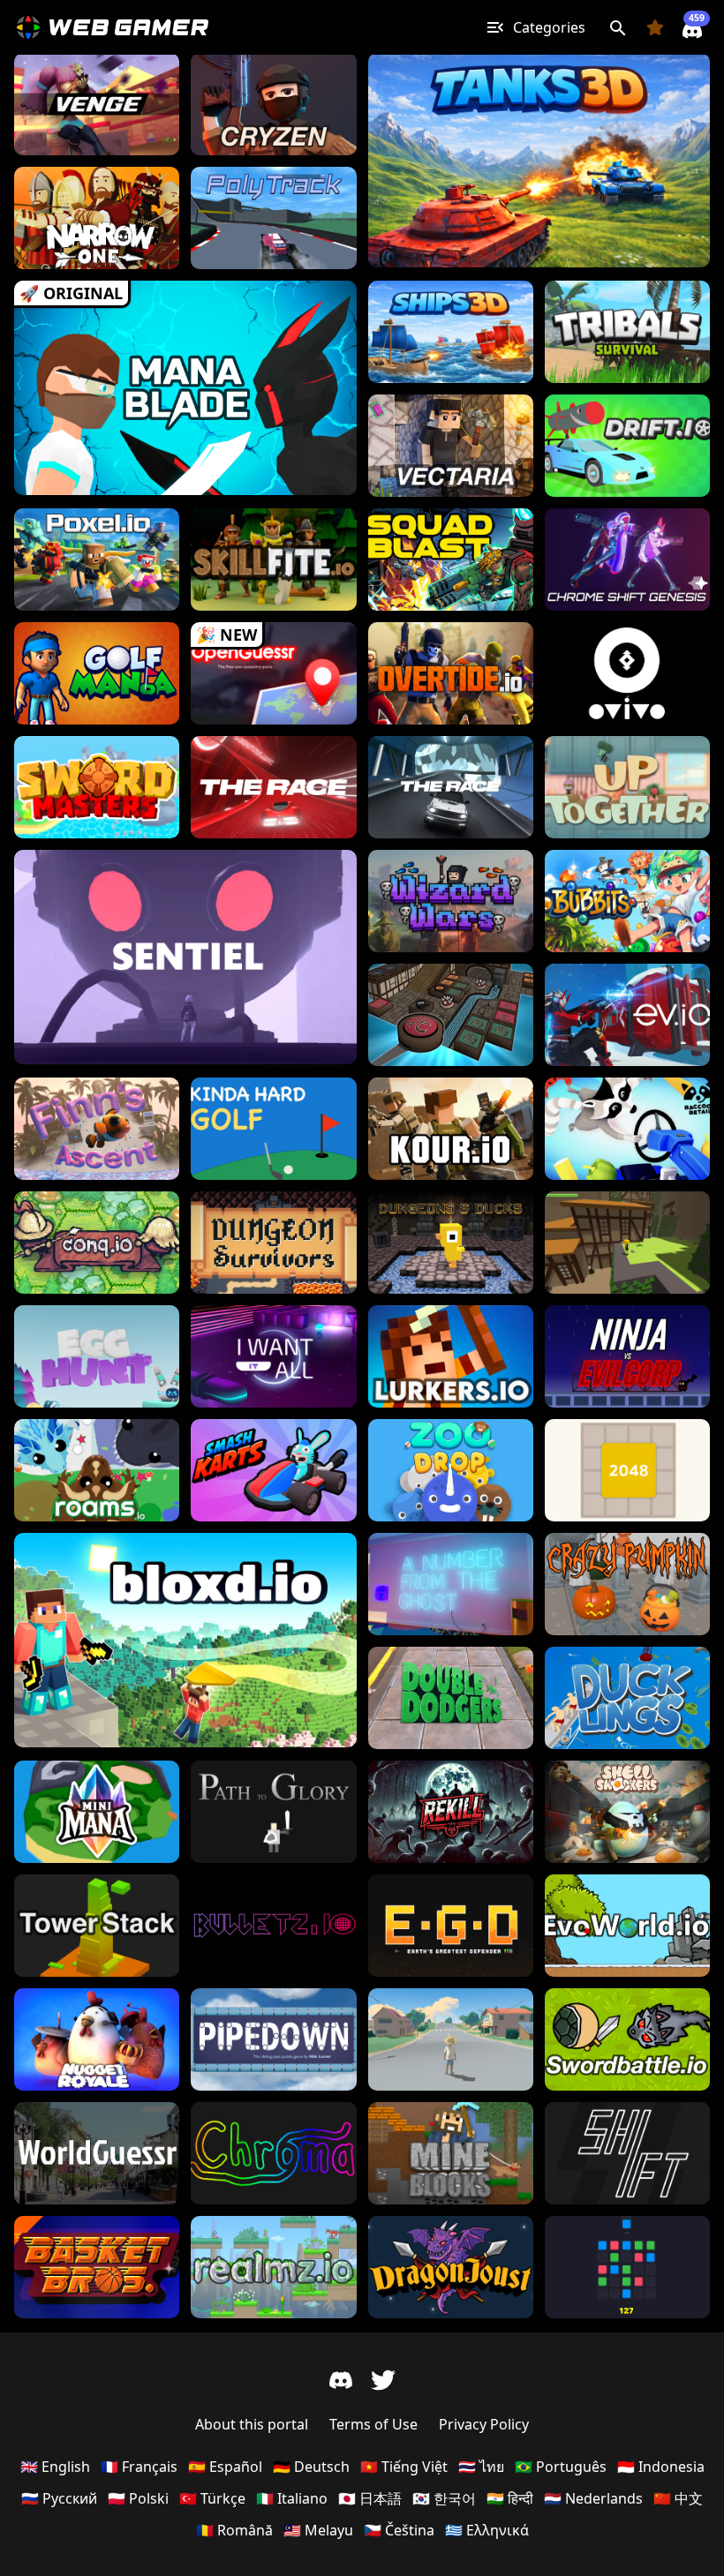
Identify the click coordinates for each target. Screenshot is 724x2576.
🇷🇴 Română (234, 2530)
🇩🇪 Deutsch (311, 2467)
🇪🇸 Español (225, 2467)
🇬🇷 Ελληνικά (487, 2530)
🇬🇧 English (55, 2467)
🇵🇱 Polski (138, 2498)
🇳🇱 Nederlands (593, 2498)
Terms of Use (373, 2424)
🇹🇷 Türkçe (212, 2498)
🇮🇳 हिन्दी (510, 2498)
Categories (549, 27)
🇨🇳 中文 (678, 2498)
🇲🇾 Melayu (318, 2530)
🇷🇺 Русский (59, 2498)
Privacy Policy (484, 2424)
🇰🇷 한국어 (444, 2498)
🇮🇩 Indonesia (661, 2467)
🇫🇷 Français (139, 2467)
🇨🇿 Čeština (399, 2530)
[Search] (618, 27)
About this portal (252, 2424)
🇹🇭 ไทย (481, 2467)
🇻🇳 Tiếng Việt (404, 2467)
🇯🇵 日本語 (370, 2498)
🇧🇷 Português (561, 2467)
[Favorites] (655, 27)
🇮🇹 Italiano (292, 2498)
